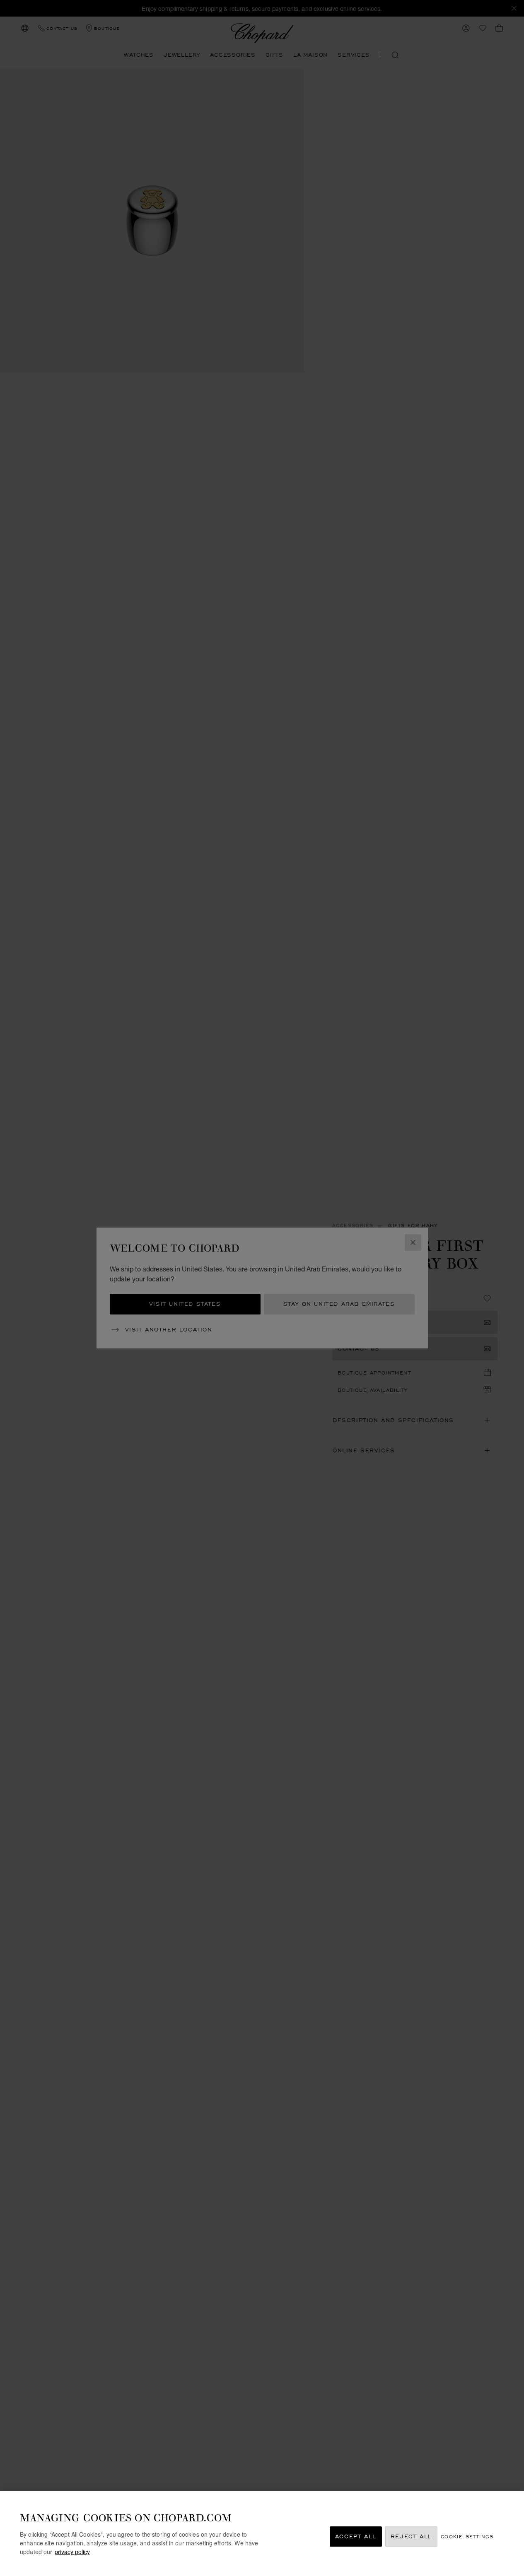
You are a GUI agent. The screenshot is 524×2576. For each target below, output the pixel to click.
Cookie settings (467, 2536)
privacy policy (72, 2552)
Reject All (411, 2536)
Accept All (356, 2536)
